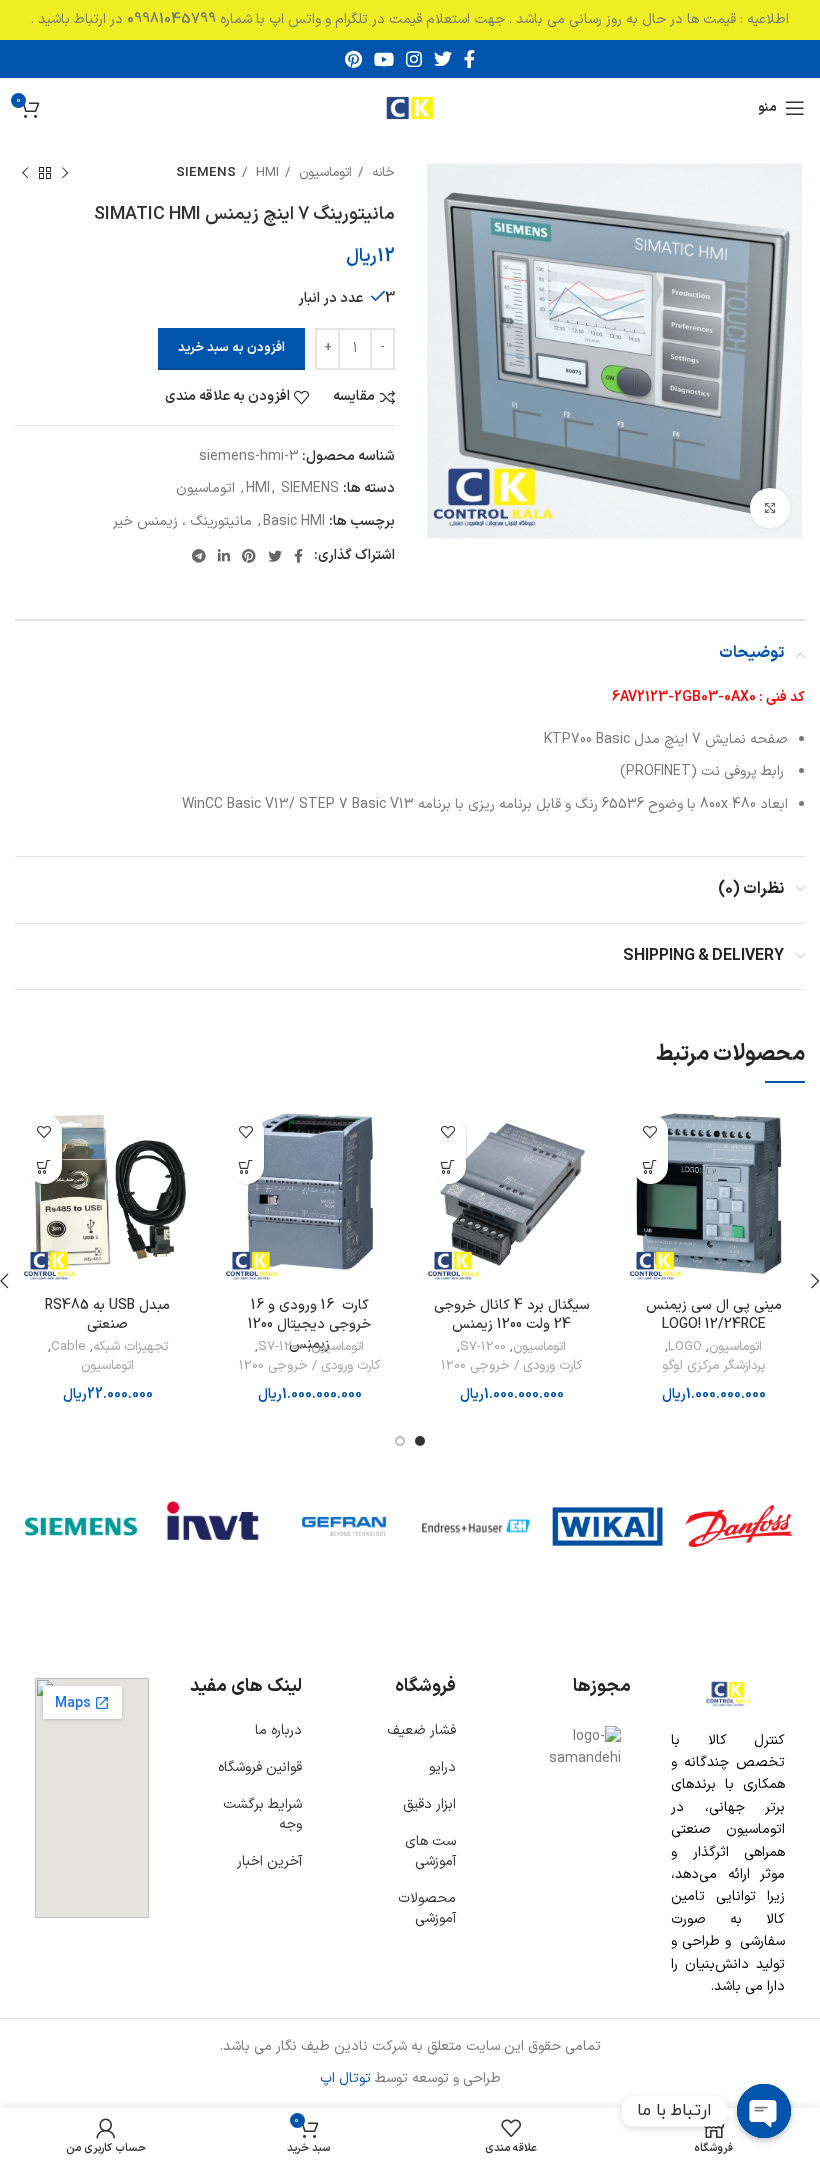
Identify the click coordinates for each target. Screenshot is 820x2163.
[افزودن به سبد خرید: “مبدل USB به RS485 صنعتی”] (44, 1166)
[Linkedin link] (224, 556)
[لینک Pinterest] (353, 59)
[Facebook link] (469, 59)
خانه (381, 173)
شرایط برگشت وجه (262, 1814)
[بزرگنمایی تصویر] (770, 508)
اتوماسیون (323, 173)
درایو (442, 1767)
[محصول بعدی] (25, 174)
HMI (265, 173)
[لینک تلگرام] (199, 556)
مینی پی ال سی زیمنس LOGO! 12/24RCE (714, 1315)
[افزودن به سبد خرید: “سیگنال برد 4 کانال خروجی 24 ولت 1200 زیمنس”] (448, 1166)
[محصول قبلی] (65, 174)
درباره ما (278, 1730)
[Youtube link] (384, 59)
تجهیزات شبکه (130, 1347)
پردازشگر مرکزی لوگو (713, 1366)
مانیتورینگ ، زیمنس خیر (182, 521)
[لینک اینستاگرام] (414, 59)
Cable (68, 1347)
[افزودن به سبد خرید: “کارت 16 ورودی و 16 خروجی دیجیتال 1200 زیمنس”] (246, 1166)
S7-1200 (483, 1347)
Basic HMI (294, 521)
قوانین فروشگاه (260, 1767)
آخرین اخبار (269, 1861)
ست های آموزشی (430, 1851)
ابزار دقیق (429, 1804)
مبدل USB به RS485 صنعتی (107, 1315)
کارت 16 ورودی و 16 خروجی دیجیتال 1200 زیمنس (309, 1325)
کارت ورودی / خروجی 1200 (511, 1366)
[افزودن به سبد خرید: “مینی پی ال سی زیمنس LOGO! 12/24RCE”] (650, 1166)
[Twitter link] (443, 59)
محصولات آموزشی (427, 1908)
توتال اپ (345, 2078)
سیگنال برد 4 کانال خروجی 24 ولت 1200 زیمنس (512, 1315)
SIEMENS (206, 173)
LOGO (685, 1347)
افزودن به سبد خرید (231, 348)
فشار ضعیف (421, 1730)
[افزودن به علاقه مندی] (650, 1131)
